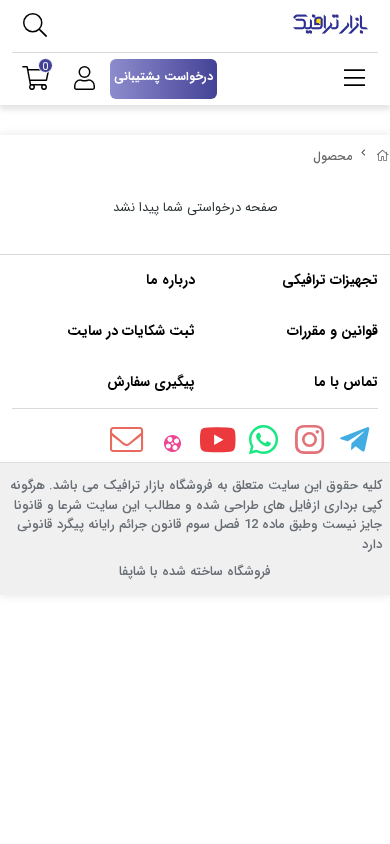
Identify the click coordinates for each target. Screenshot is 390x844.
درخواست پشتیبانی (163, 76)
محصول (332, 156)
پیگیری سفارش (151, 382)
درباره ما (170, 280)
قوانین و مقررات (332, 331)
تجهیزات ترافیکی (330, 280)
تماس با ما (346, 382)
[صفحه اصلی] (383, 156)
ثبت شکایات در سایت (131, 331)
